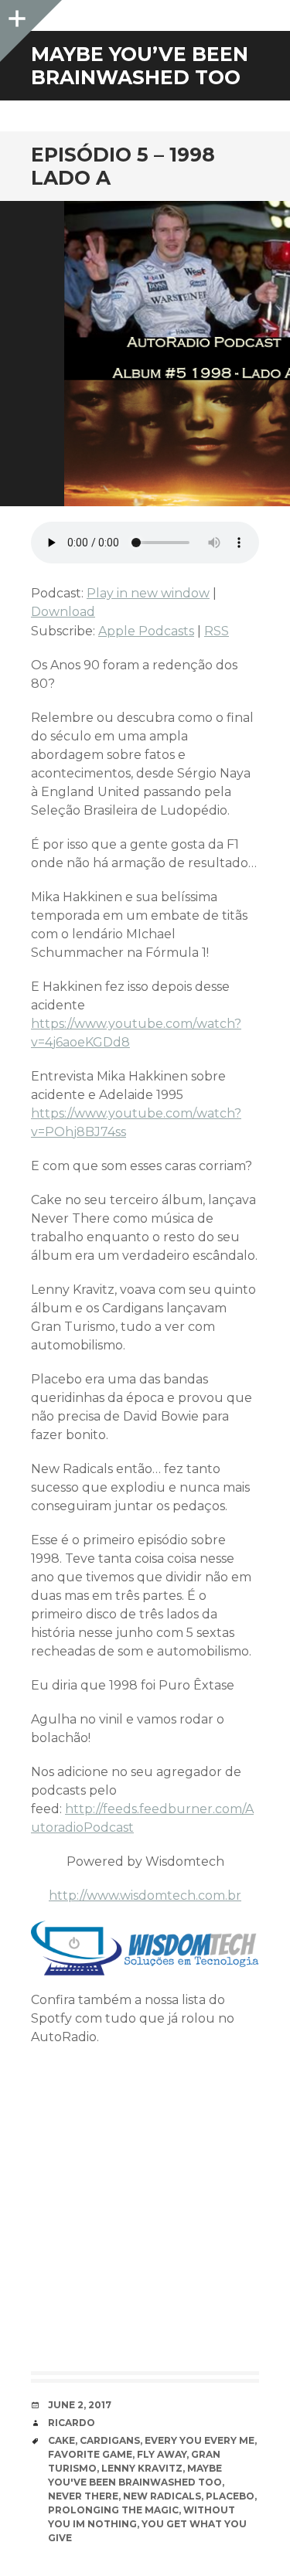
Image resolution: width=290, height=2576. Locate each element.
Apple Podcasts (146, 631)
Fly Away (162, 2454)
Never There (83, 2496)
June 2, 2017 (80, 2405)
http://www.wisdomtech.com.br (145, 1895)
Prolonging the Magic (113, 2510)
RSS (217, 631)
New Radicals (162, 2496)
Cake (61, 2440)
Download (63, 612)
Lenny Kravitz (142, 2468)
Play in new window (148, 593)
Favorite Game (90, 2454)
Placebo (230, 2496)
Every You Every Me (200, 2440)
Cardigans (110, 2440)
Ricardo (72, 2423)
